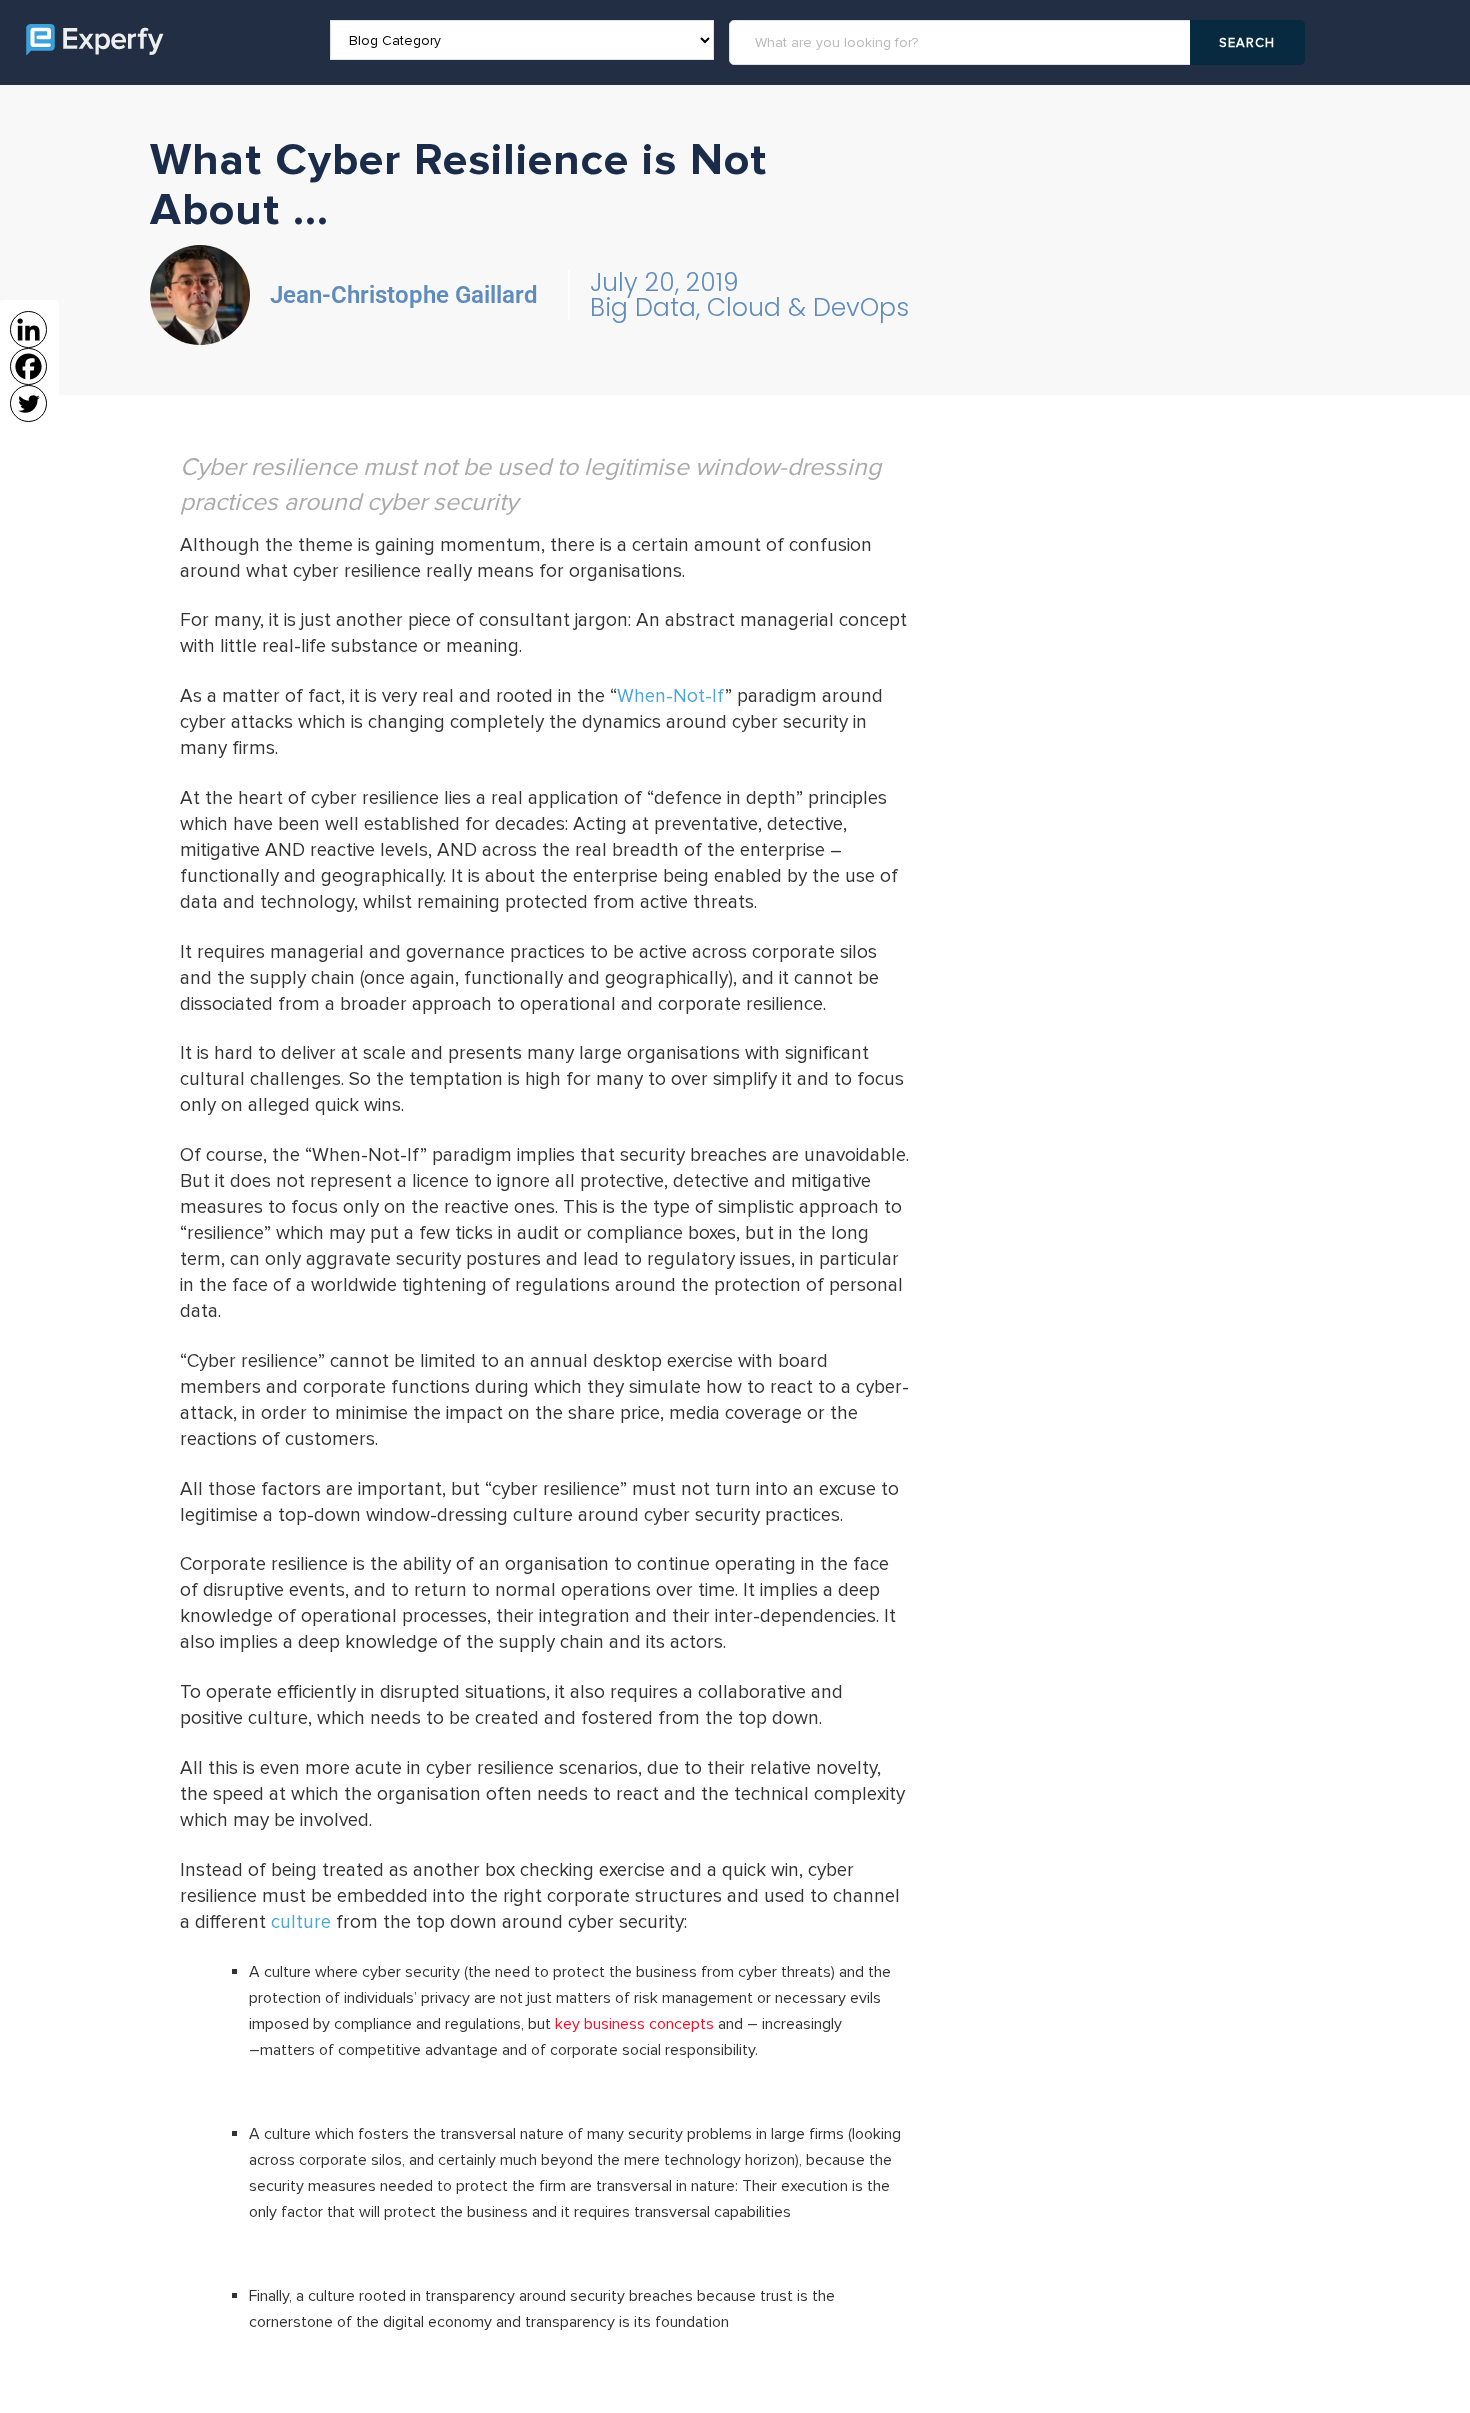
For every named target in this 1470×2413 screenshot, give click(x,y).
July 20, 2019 (664, 282)
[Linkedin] (28, 329)
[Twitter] (28, 403)
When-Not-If (671, 696)
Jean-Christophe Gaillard (404, 295)
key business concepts (634, 2024)
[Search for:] (962, 42)
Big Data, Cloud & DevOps (749, 307)
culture (301, 1922)
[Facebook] (28, 366)
